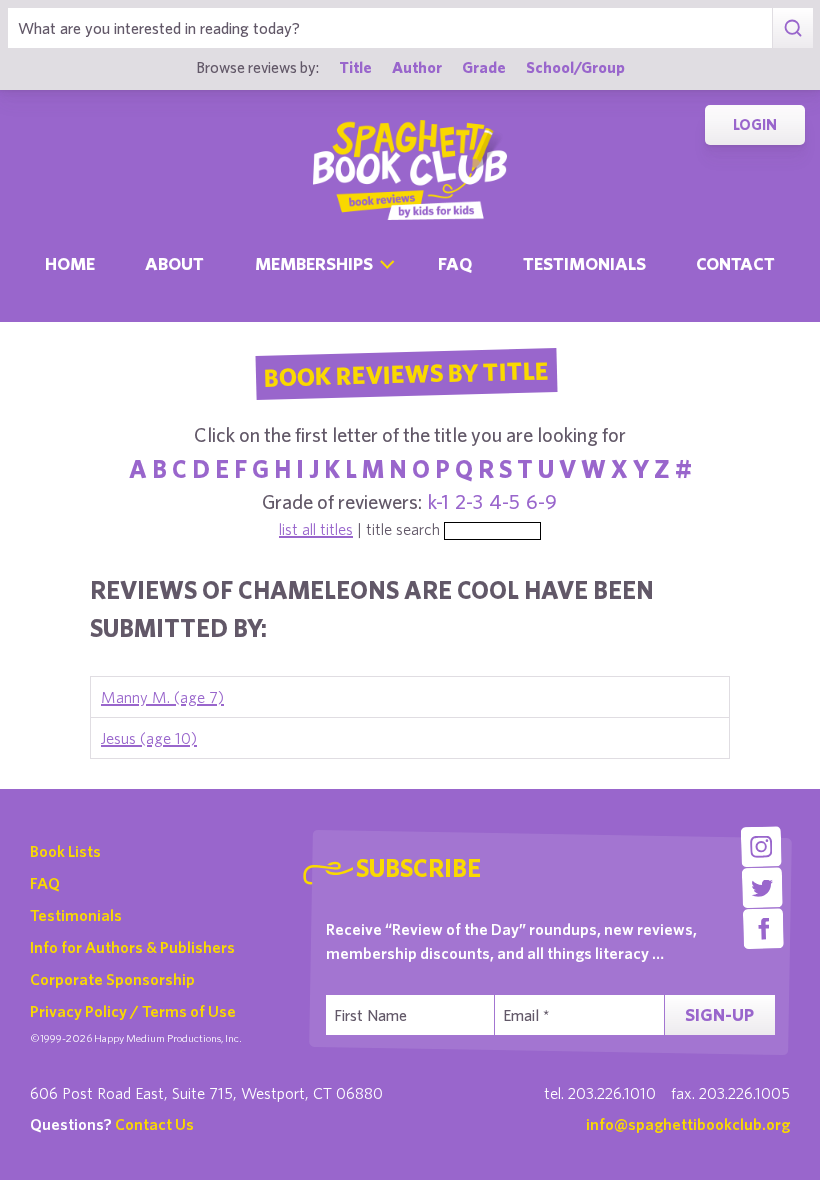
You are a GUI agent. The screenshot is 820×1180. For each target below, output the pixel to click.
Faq (455, 263)
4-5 (504, 501)
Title (355, 67)
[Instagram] (761, 846)
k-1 (438, 501)
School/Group (575, 67)
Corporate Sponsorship (112, 979)
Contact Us (154, 1124)
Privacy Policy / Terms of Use (133, 1011)
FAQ (45, 883)
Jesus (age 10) (149, 738)
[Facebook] (763, 928)
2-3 (469, 501)
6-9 (541, 501)
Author (417, 67)
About (174, 263)
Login (755, 124)
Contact (735, 263)
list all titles (316, 529)
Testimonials (584, 263)
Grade (484, 67)
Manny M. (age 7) (162, 697)
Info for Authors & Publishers (132, 947)
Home (70, 263)
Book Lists (65, 851)
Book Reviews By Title (406, 373)
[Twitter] (762, 887)
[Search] (792, 28)
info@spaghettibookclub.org (688, 1124)
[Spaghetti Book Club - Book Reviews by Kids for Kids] (410, 170)
